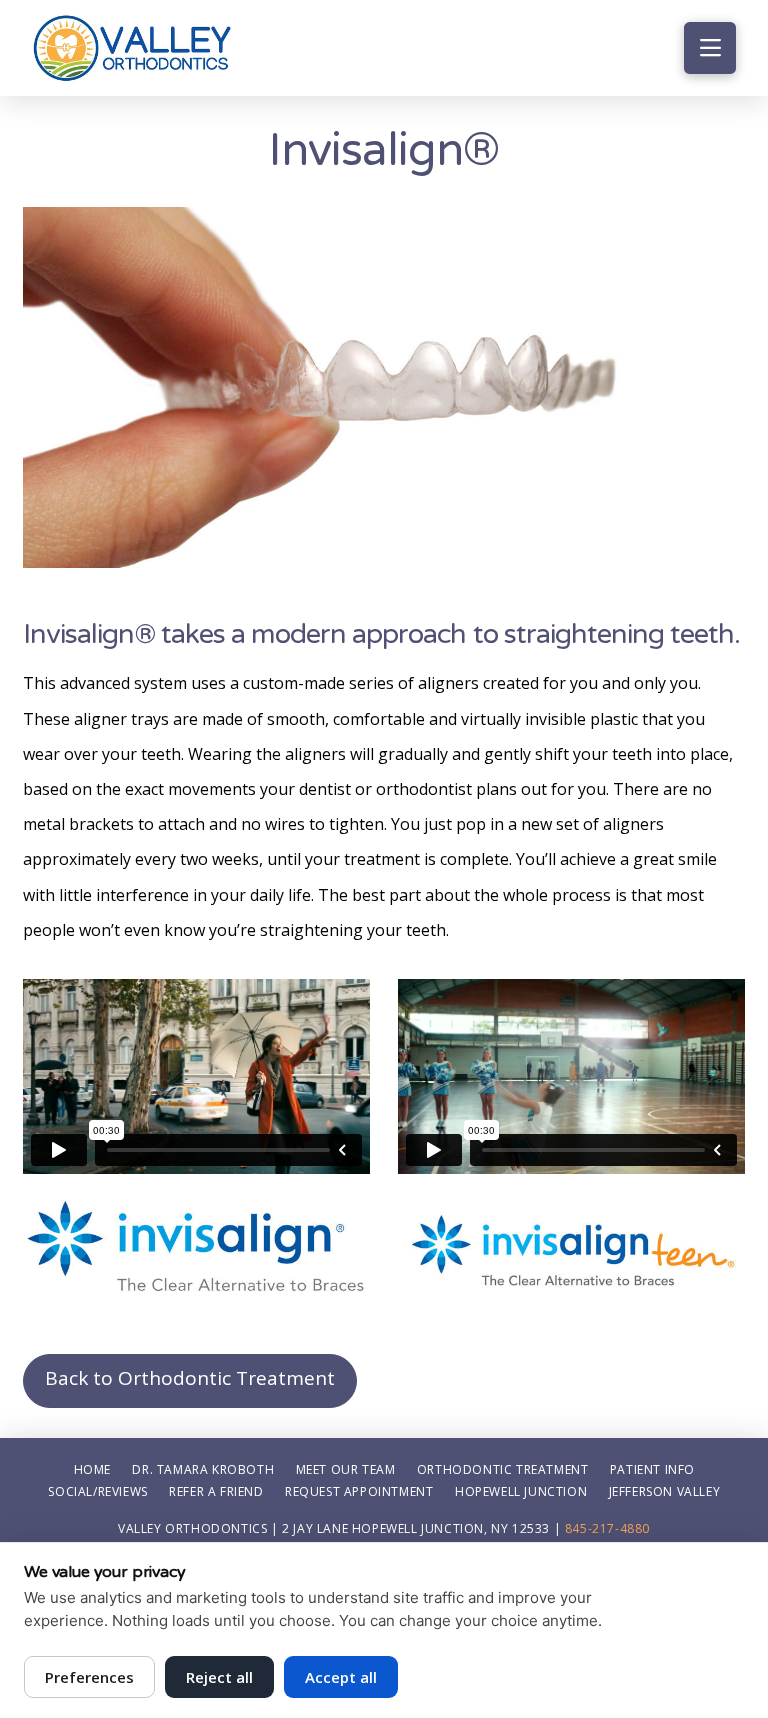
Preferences (89, 1677)
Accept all (341, 1677)
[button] (710, 48)
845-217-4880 (607, 1528)
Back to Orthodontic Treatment (190, 1378)
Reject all (219, 1677)
